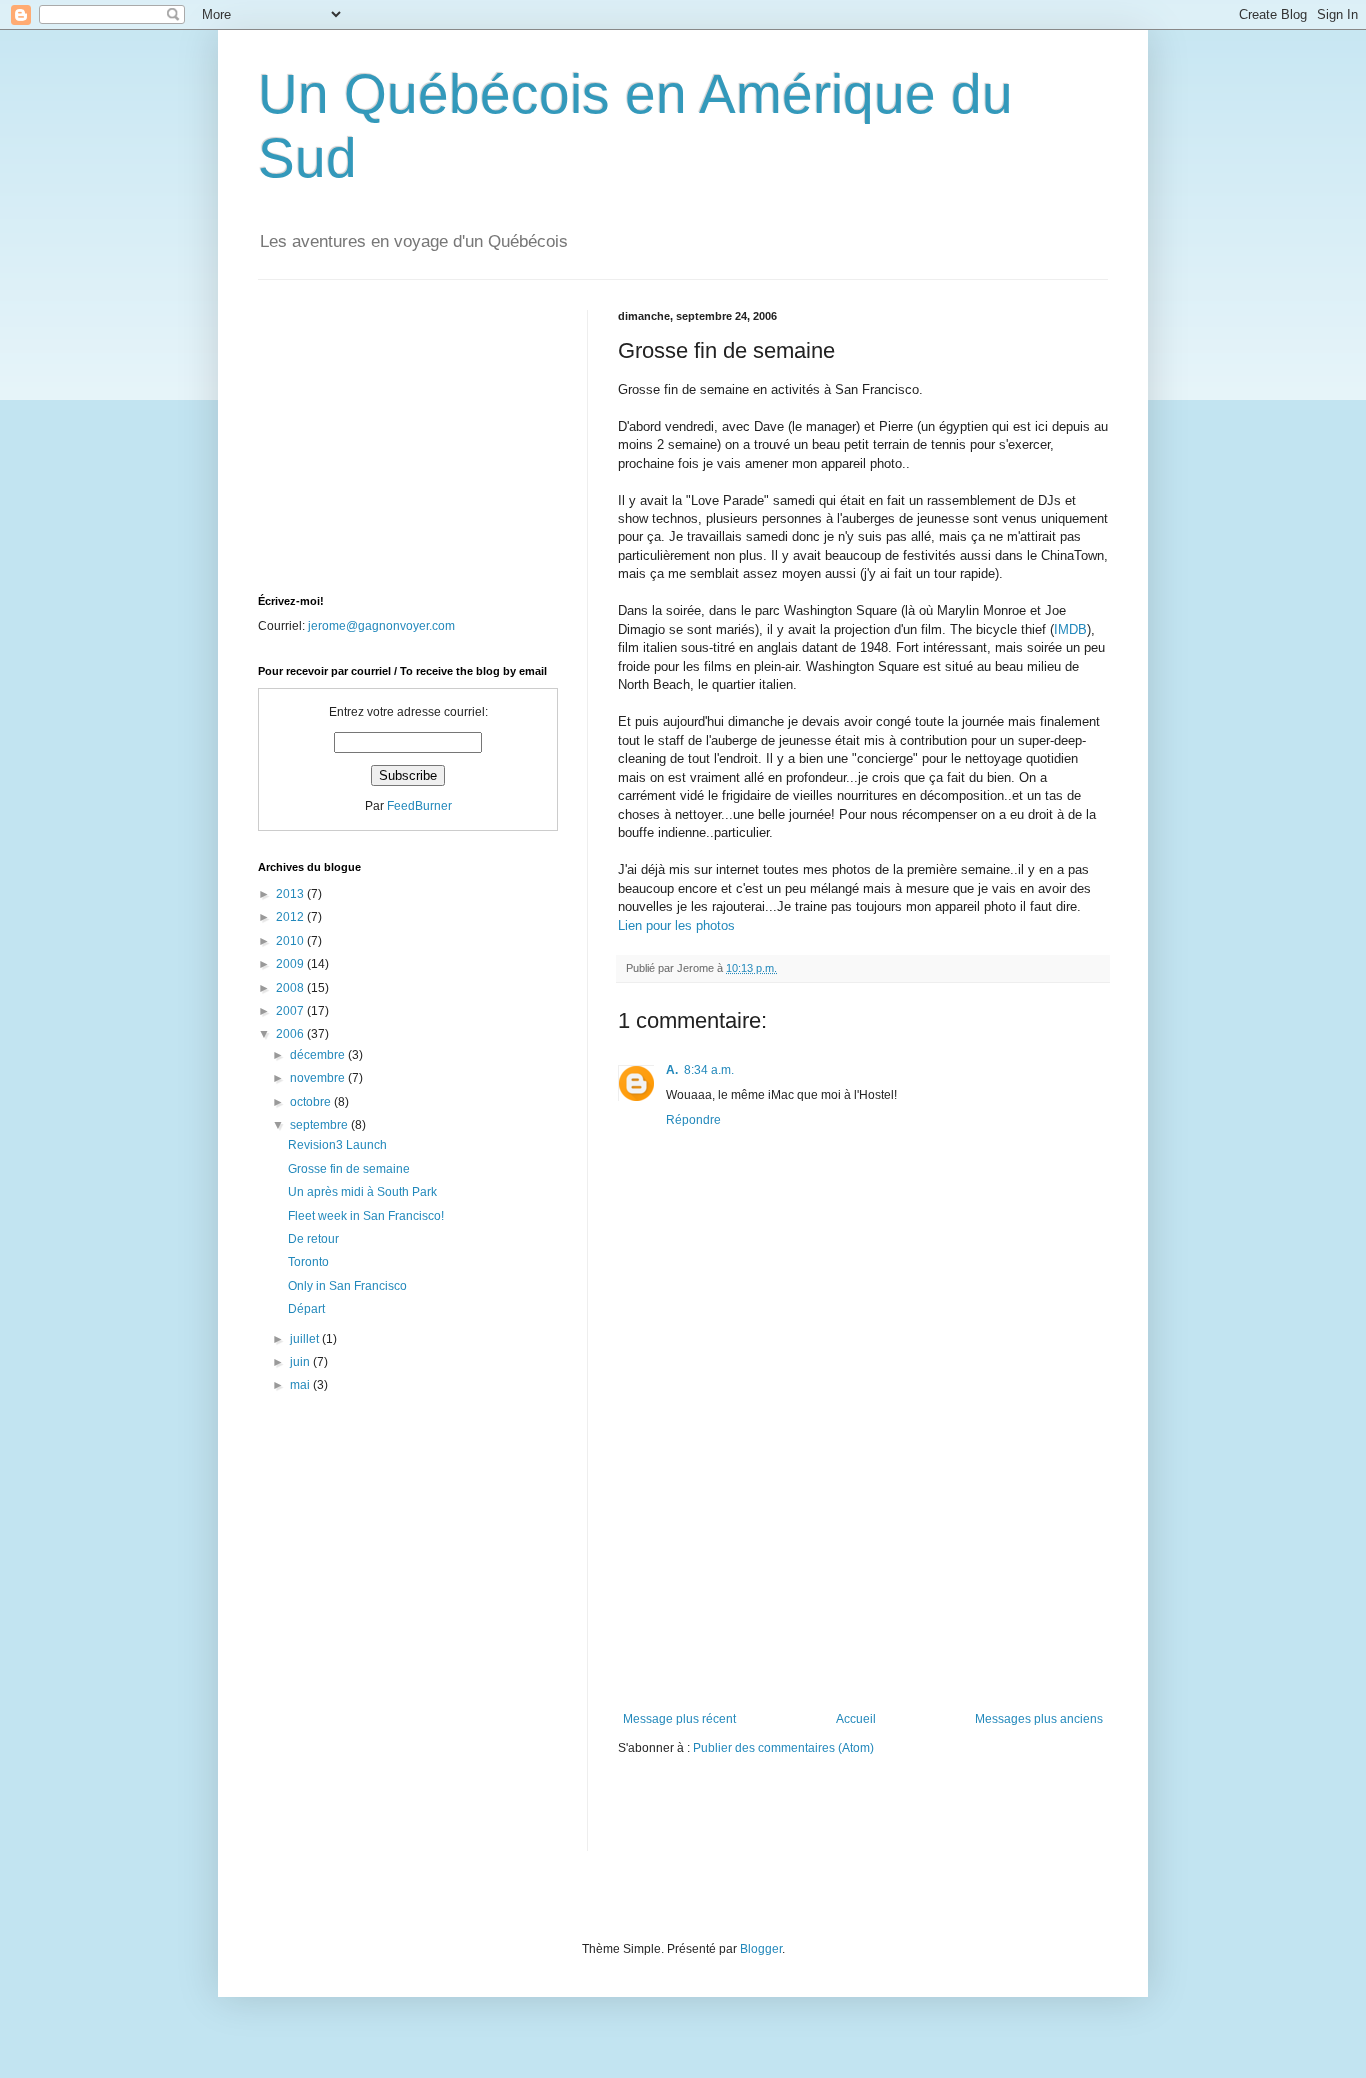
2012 (291, 917)
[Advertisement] (863, 1562)
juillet (306, 1339)
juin (301, 1362)
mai (301, 1385)
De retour (313, 1239)
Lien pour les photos (676, 925)
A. (672, 1070)
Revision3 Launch (337, 1145)
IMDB (1070, 629)
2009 (291, 964)
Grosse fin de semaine (349, 1169)
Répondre (693, 1120)
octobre (312, 1102)
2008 (291, 988)
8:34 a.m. (709, 1070)
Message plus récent (679, 1719)
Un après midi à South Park (362, 1192)
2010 (291, 941)
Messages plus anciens (1039, 1719)
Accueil (856, 1719)
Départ (306, 1309)
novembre (319, 1078)
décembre (319, 1055)
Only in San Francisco (347, 1286)
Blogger (761, 1949)
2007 (291, 1011)
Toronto (308, 1262)
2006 (291, 1034)
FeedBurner (419, 806)
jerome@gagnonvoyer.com (381, 626)
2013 (291, 894)
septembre (320, 1125)
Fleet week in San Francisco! (366, 1216)
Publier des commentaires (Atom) (783, 1748)
